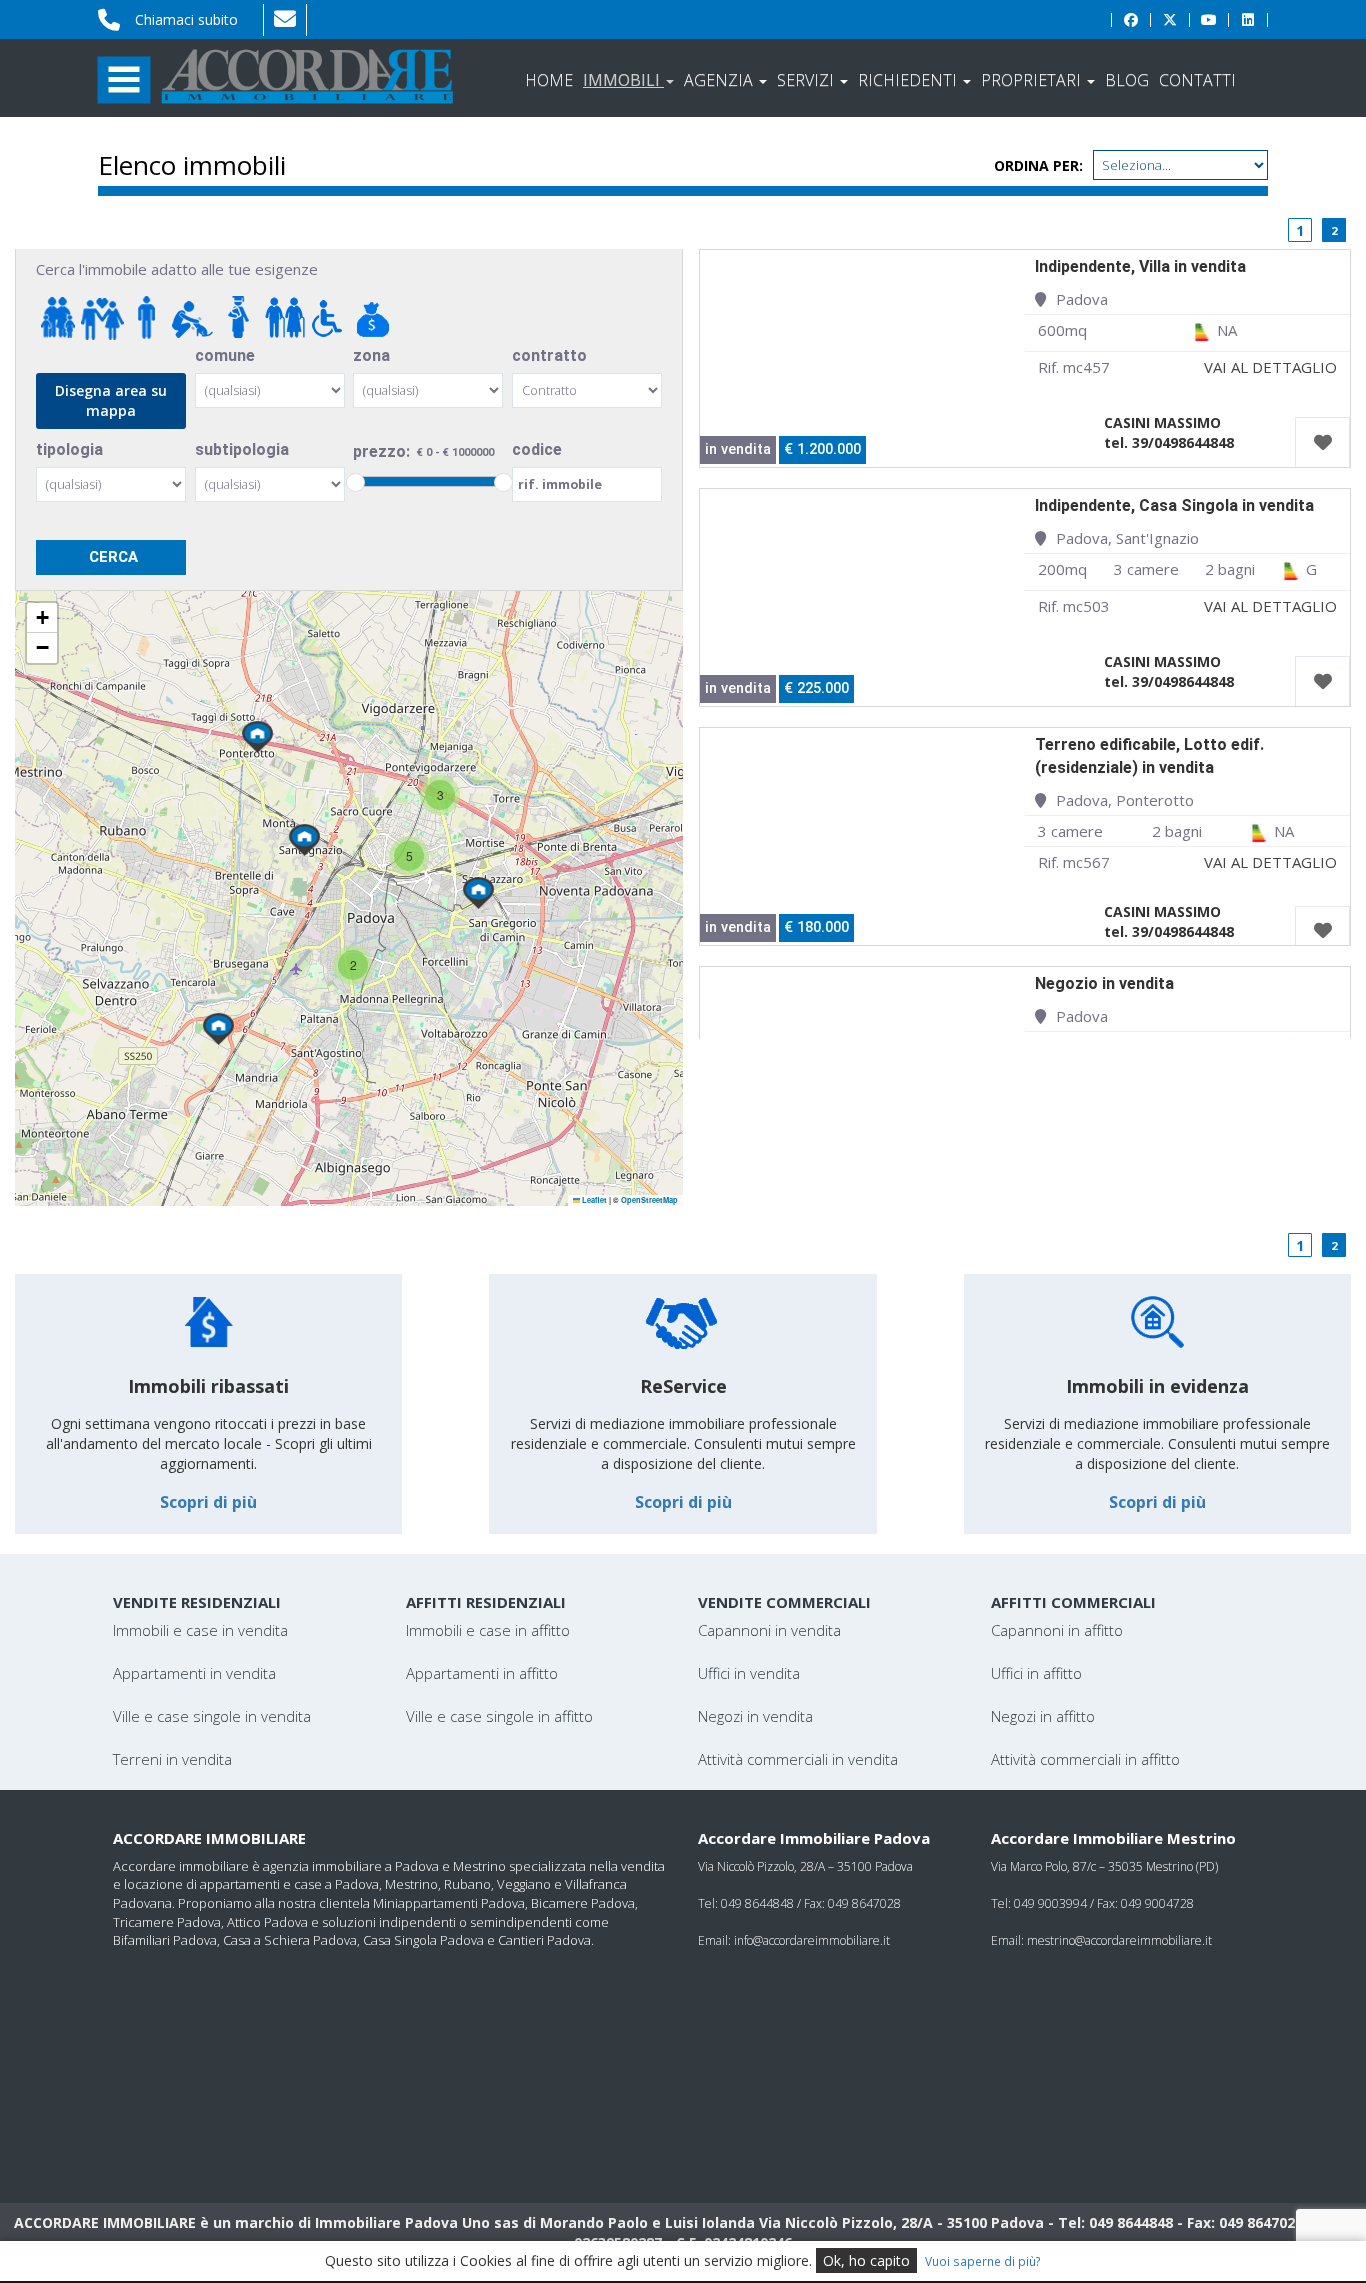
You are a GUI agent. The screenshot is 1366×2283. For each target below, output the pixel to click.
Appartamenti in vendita (194, 1673)
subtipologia (242, 449)
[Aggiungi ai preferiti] (1322, 442)
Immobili (623, 80)
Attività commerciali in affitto (1085, 1759)
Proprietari (1033, 80)
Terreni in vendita (172, 1759)
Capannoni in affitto (1057, 1630)
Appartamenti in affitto (482, 1673)
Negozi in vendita (755, 1716)
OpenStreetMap (649, 1200)
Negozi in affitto (1043, 1716)
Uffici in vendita (749, 1673)
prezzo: (381, 451)
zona (371, 355)
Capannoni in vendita (769, 1630)
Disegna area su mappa (111, 400)
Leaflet (593, 1200)
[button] (258, 737)
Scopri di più (208, 1502)
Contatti (1197, 80)
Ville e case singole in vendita (212, 1716)
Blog (1127, 80)
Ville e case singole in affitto (499, 1716)
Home (549, 80)
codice (537, 449)
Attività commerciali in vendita (798, 1759)
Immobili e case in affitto (488, 1630)
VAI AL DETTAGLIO (1270, 367)
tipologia (69, 449)
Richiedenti (909, 80)
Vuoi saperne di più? (983, 2261)
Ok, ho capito (866, 2260)
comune (225, 355)
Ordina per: (1038, 165)
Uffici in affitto (1036, 1673)
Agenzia (720, 80)
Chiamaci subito (186, 19)
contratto (549, 355)
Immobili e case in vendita (200, 1630)
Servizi (807, 80)
